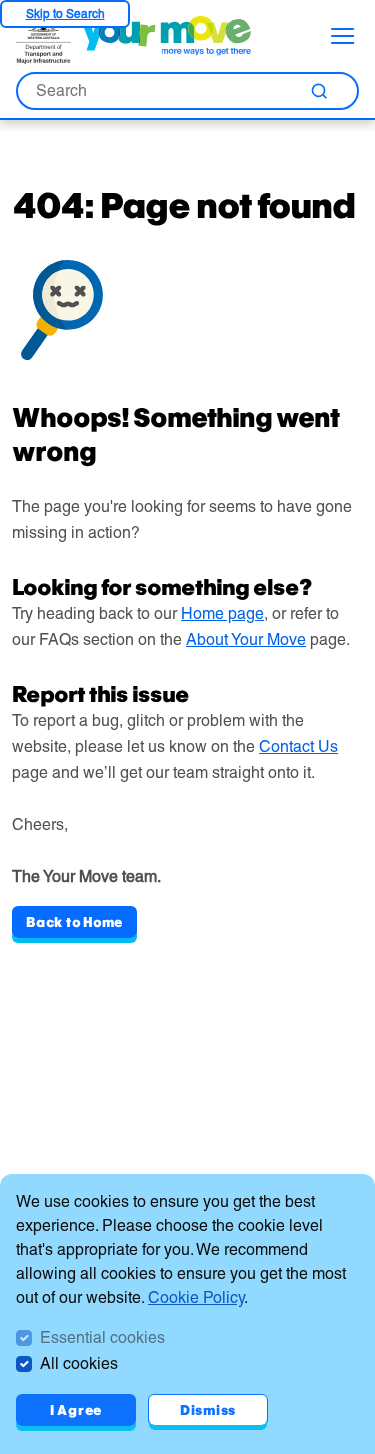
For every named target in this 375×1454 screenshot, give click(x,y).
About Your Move (246, 639)
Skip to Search (65, 13)
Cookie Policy (196, 1297)
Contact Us (298, 746)
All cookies (79, 1363)
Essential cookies (102, 1337)
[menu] (343, 36)
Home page (222, 613)
